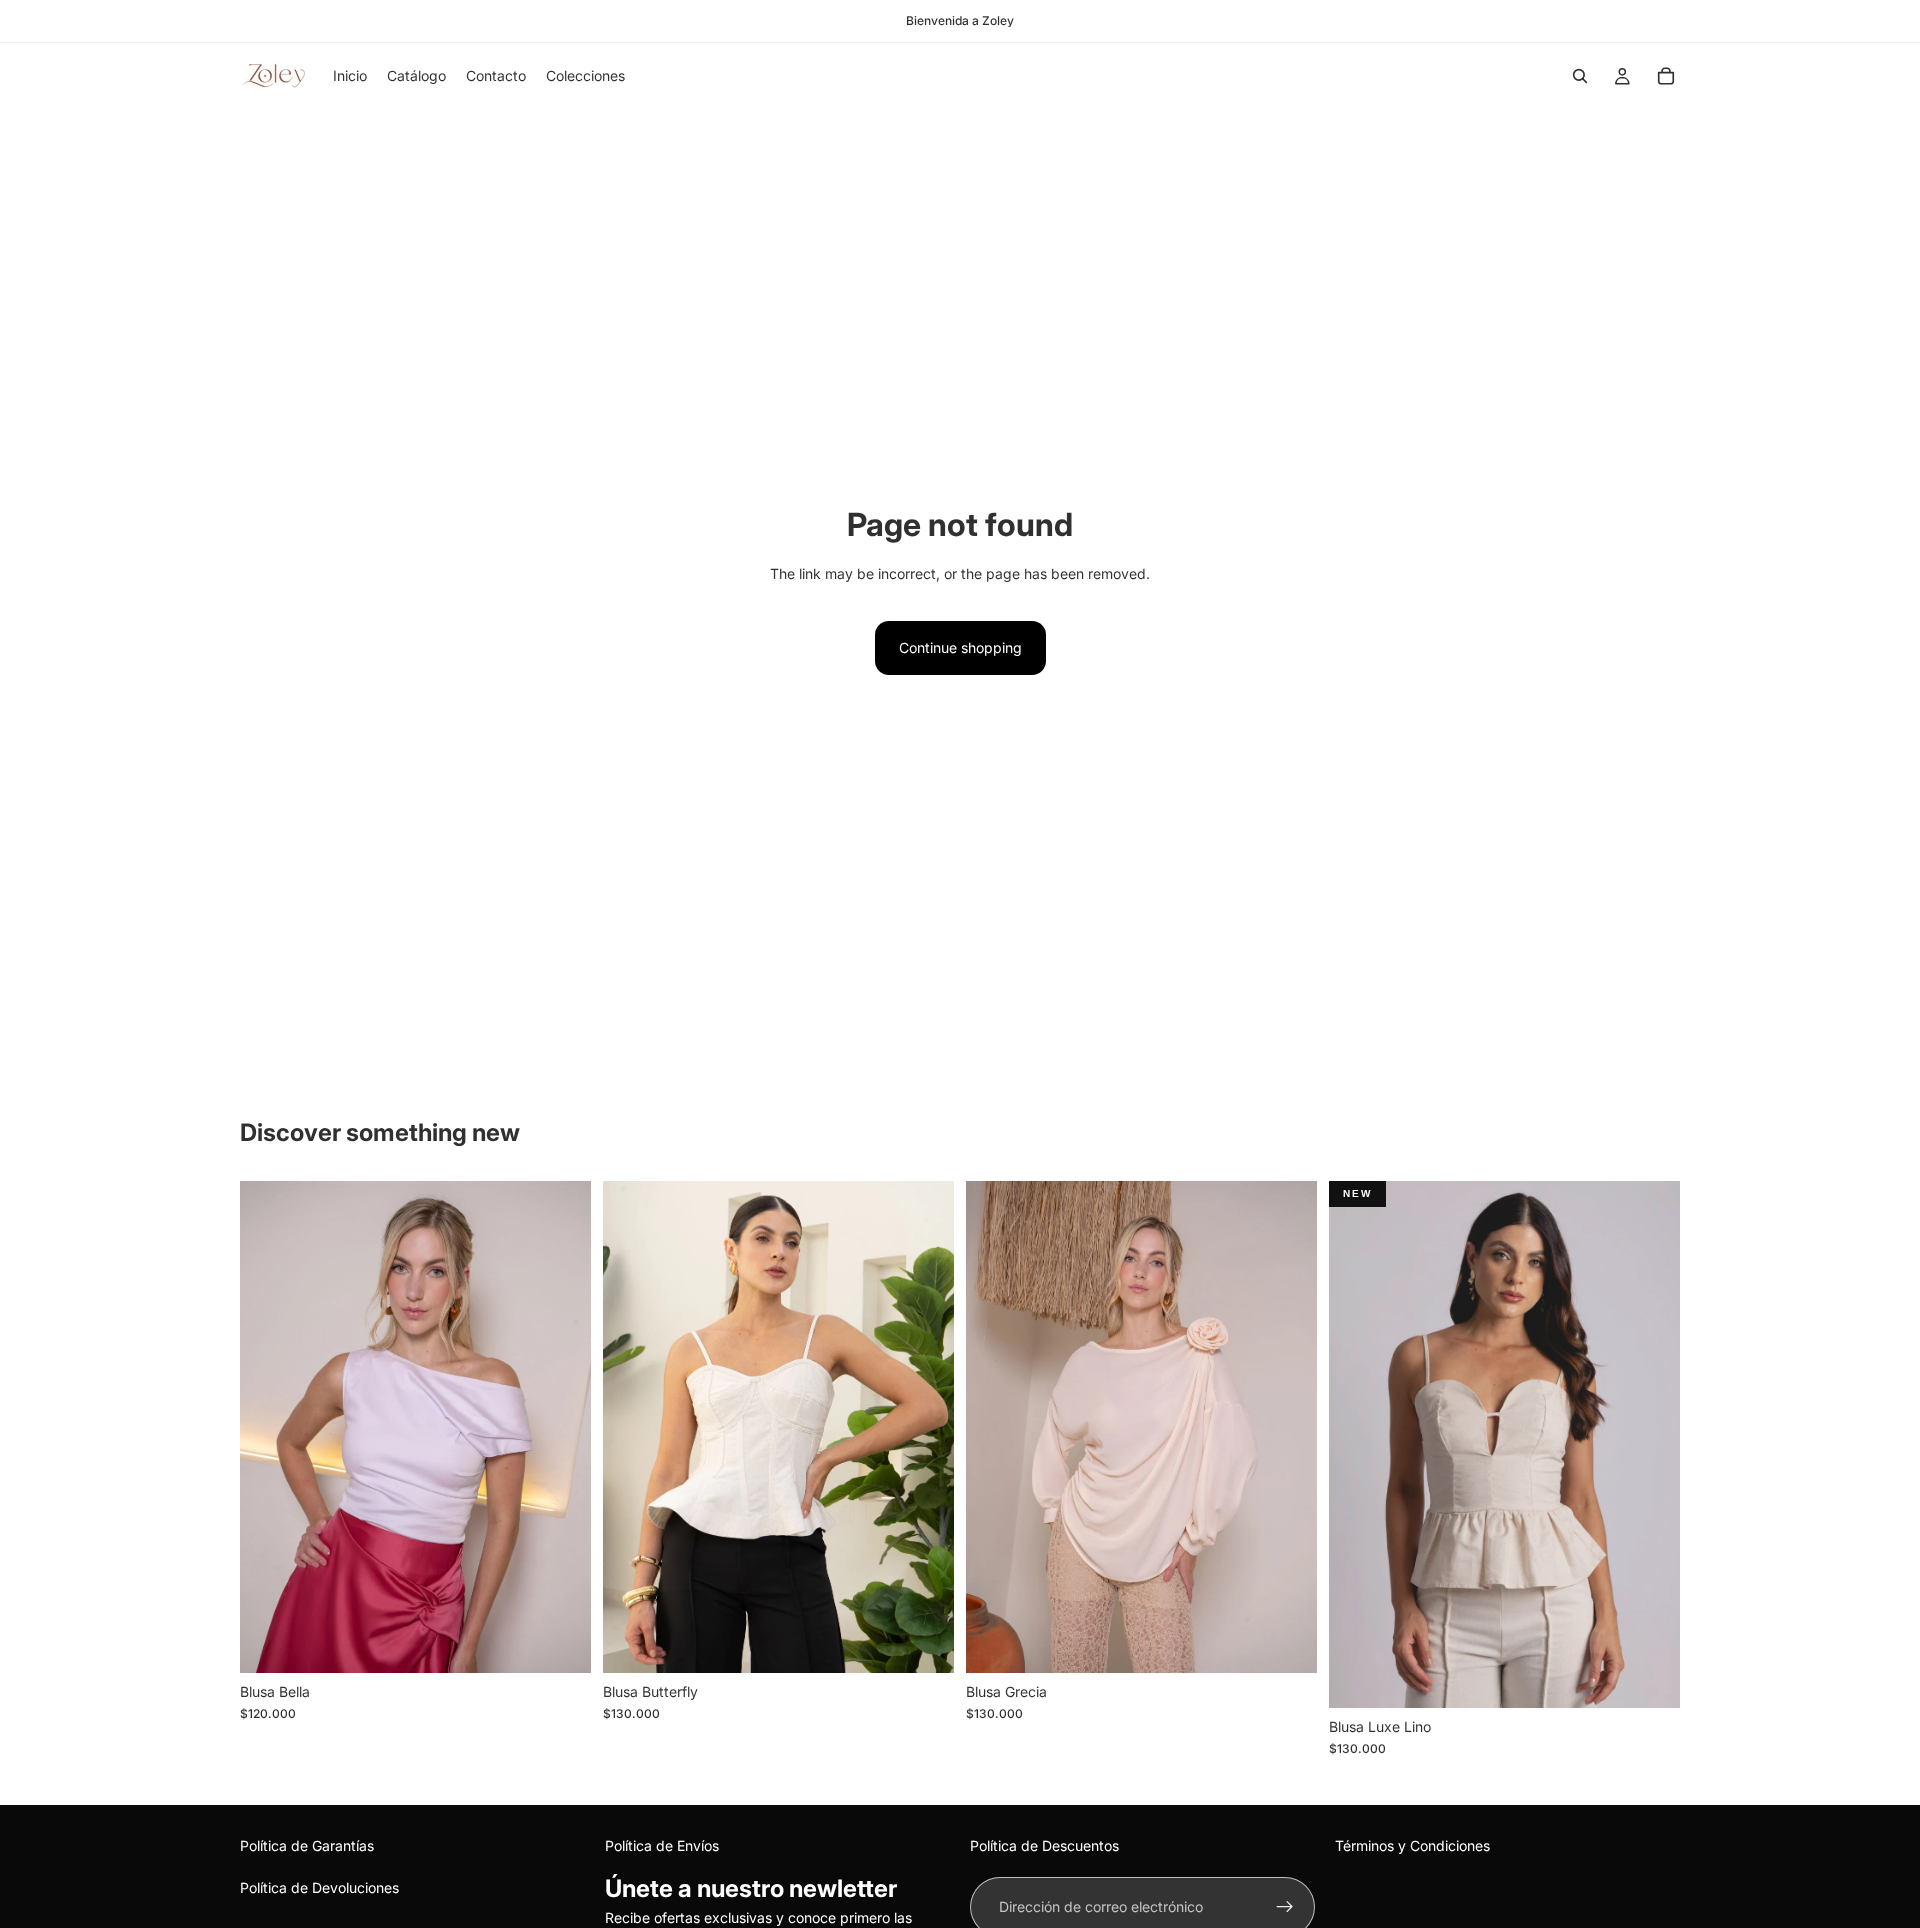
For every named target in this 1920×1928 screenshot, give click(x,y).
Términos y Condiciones (1412, 1845)
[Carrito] (1666, 76)
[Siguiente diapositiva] (1287, 1427)
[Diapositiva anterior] (996, 1427)
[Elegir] (923, 1642)
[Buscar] (1580, 76)
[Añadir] (560, 1642)
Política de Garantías (307, 1845)
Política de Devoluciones (319, 1887)
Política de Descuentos (1044, 1845)
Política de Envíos (662, 1845)
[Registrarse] (1285, 1907)
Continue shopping (960, 647)
